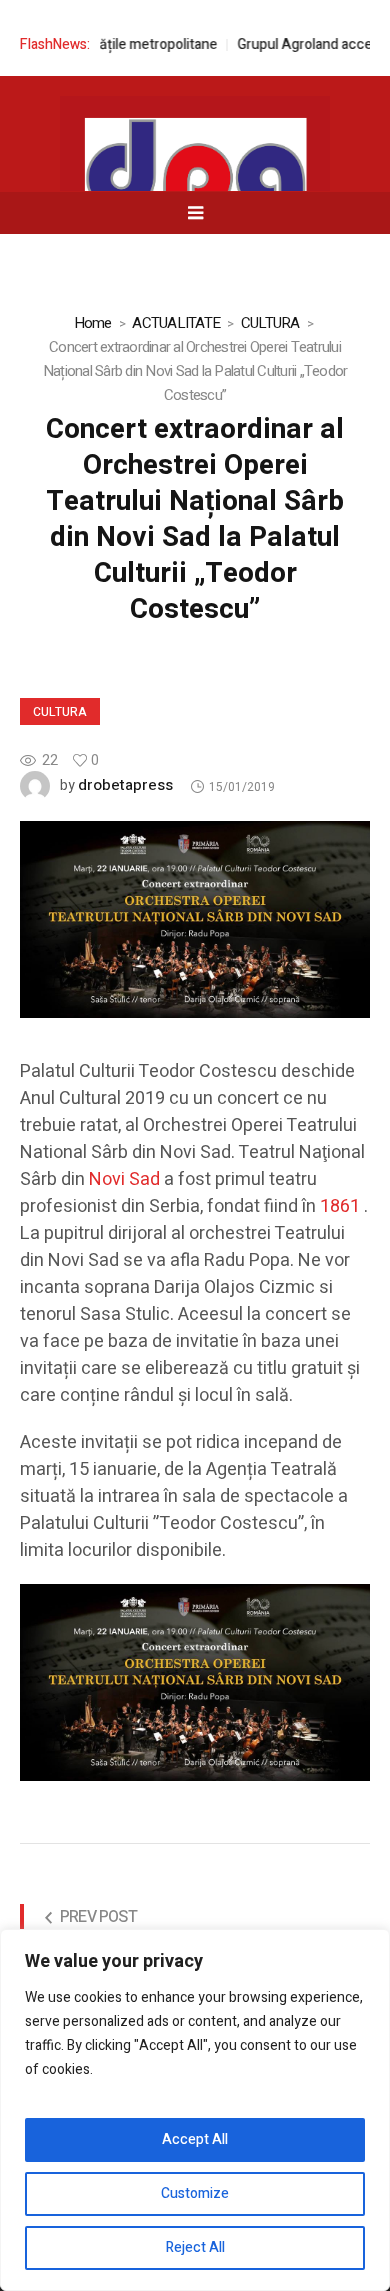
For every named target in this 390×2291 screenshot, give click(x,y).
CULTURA (270, 323)
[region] (195, 2110)
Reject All (195, 2247)
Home (93, 323)
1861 (340, 1206)
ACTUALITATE (176, 323)
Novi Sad (124, 1179)
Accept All (195, 2139)
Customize (195, 2193)
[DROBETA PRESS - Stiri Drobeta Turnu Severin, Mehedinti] (195, 181)
